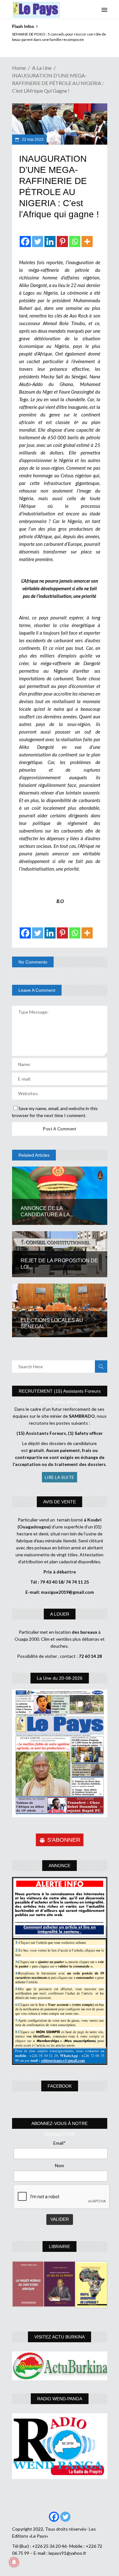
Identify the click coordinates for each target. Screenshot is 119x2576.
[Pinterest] (62, 242)
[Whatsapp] (75, 242)
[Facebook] (25, 242)
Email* (60, 2143)
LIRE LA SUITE (60, 1477)
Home (19, 68)
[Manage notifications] (14, 2562)
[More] (87, 242)
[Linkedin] (50, 242)
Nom (60, 2165)
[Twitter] (38, 242)
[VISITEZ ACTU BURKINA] (60, 2366)
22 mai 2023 (32, 140)
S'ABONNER (64, 1840)
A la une (42, 68)
